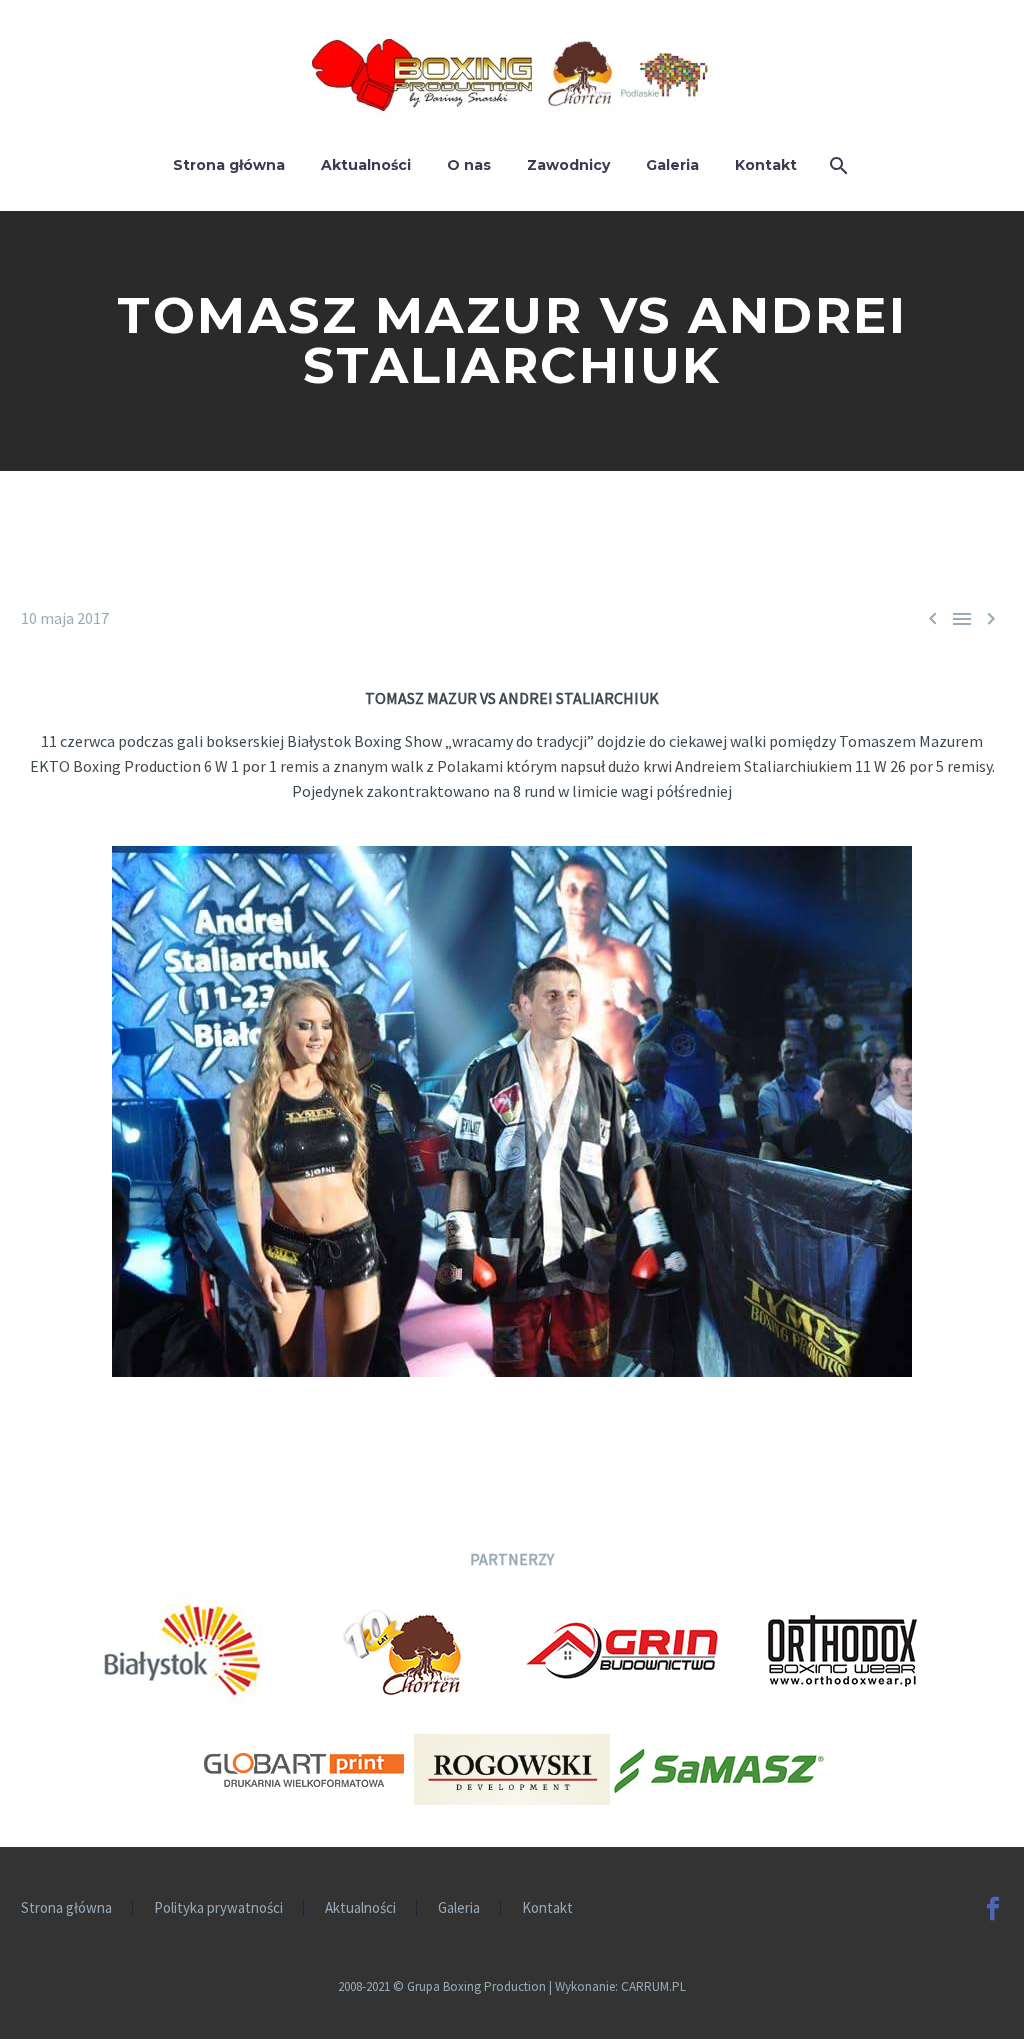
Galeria (672, 165)
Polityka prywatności (218, 1908)
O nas (469, 165)
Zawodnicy (568, 165)
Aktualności (366, 165)
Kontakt (766, 165)
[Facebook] (993, 1909)
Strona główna (229, 165)
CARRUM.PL (653, 1986)
